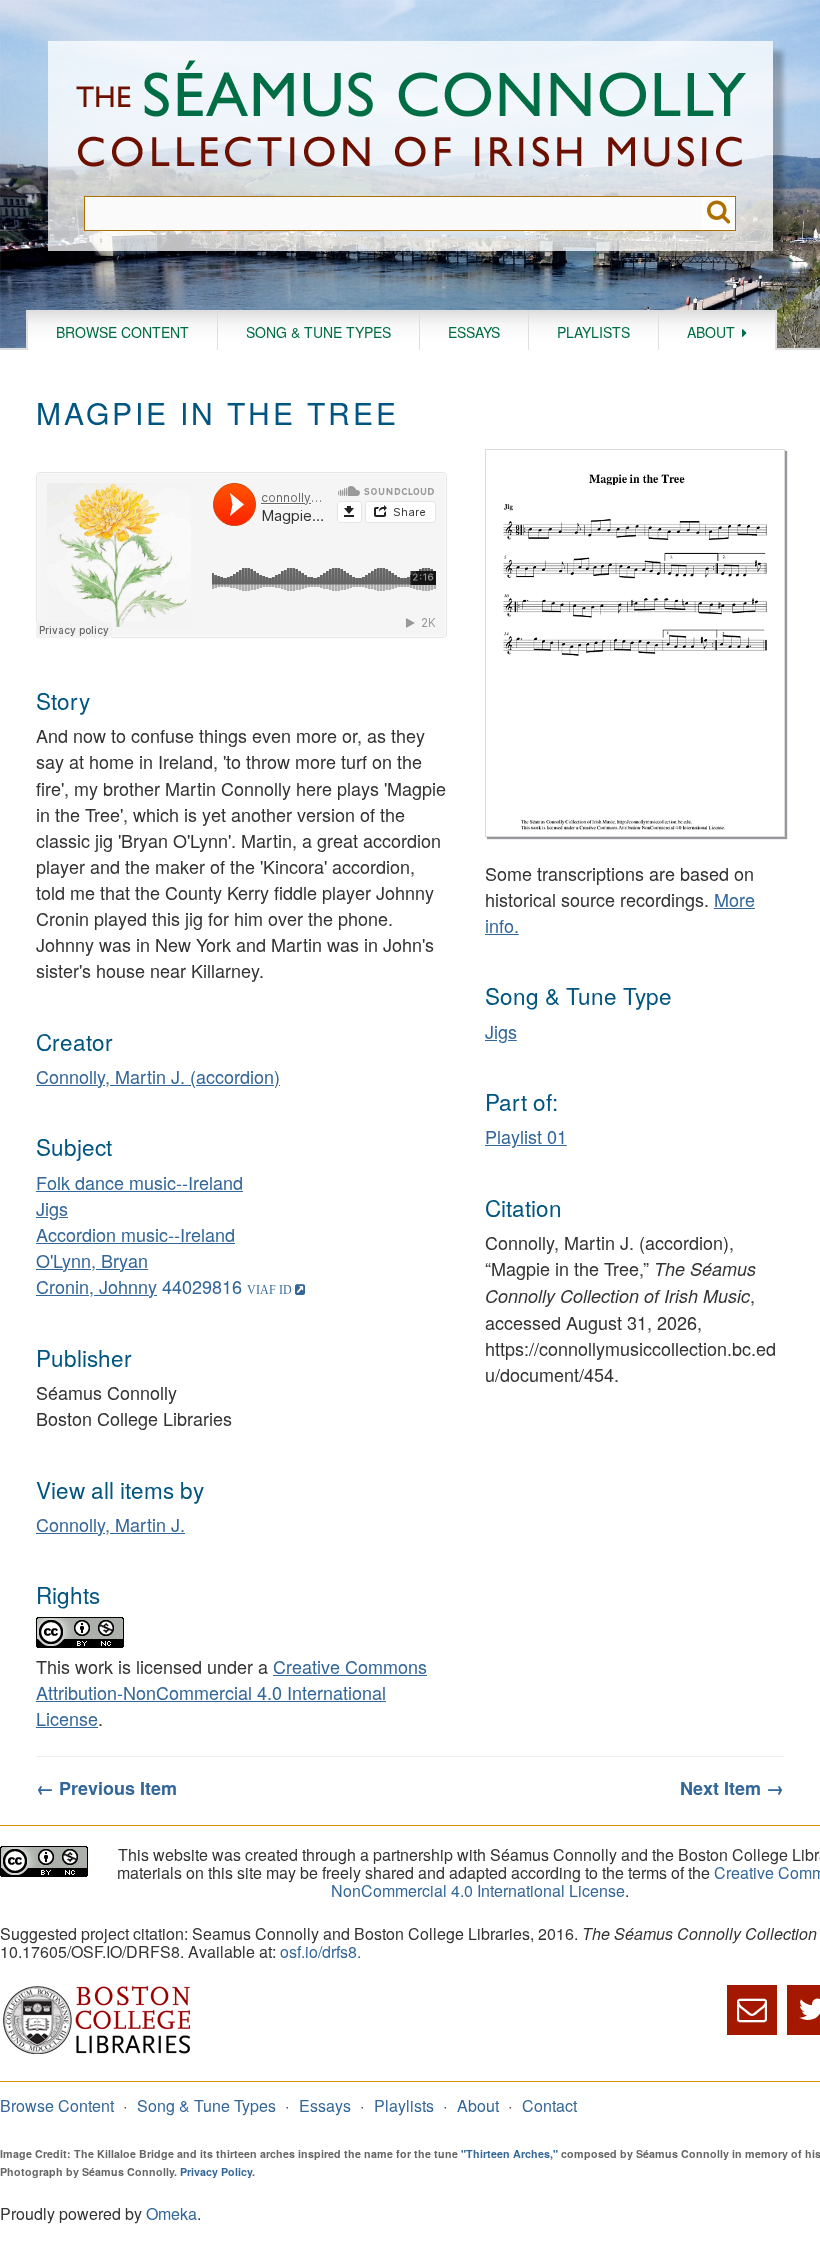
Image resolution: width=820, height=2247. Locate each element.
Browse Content (122, 332)
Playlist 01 (526, 1136)
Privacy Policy (216, 2171)
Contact (549, 2105)
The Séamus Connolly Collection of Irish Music (411, 118)
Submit (718, 213)
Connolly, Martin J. (110, 1524)
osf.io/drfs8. (320, 1951)
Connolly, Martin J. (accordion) (158, 1076)
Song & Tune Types (318, 332)
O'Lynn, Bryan (92, 1260)
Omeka (171, 2213)
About (711, 332)
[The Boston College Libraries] (97, 2051)
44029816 (202, 1286)
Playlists (593, 332)
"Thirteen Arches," (509, 2153)
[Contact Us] (752, 2010)
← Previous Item (106, 1788)
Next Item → (732, 1788)
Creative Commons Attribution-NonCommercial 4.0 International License (231, 1692)
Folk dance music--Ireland (139, 1182)
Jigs (52, 1208)
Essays (474, 332)
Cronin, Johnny (96, 1286)
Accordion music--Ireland (135, 1234)
